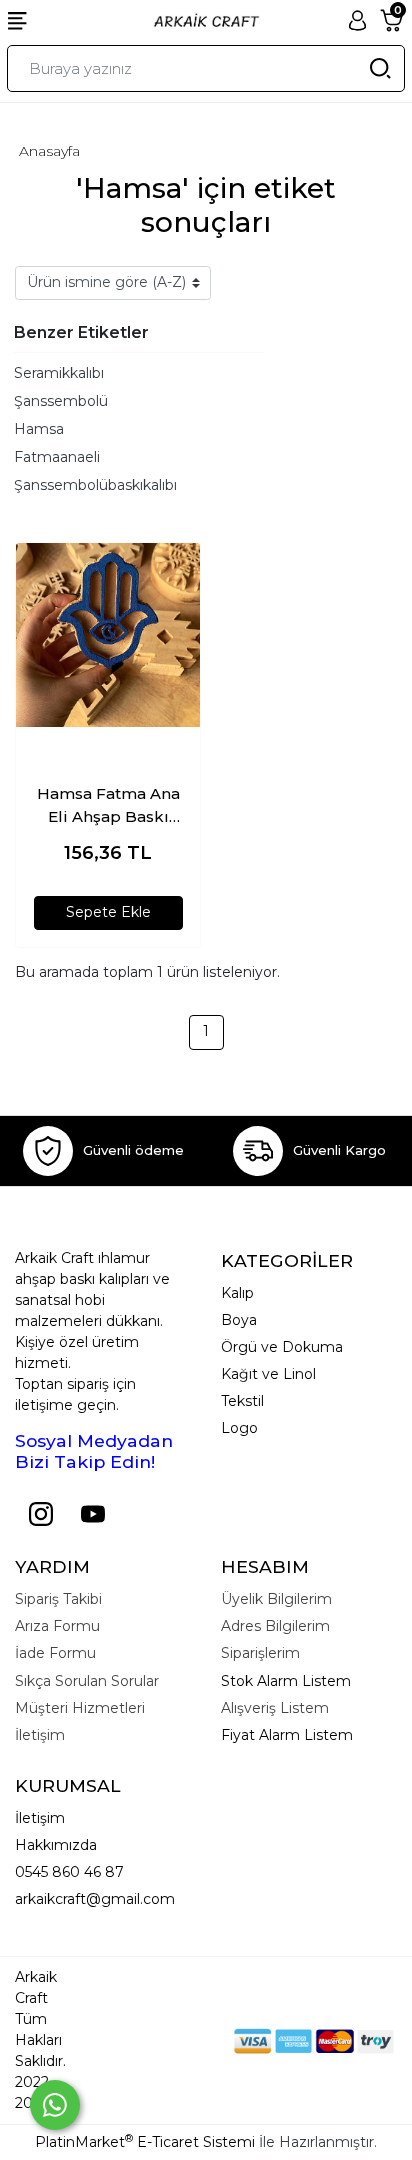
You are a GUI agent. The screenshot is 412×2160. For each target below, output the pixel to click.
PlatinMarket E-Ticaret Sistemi (145, 2142)
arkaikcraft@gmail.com (95, 1899)
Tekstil (242, 1401)
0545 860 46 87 (69, 1872)
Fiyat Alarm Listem (287, 1735)
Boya (239, 1320)
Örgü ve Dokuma (282, 1347)
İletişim (40, 1818)
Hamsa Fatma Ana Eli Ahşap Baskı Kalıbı (108, 806)
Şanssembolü (61, 401)
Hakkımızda (56, 1845)
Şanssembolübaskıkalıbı (95, 485)
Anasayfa (49, 151)
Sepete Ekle (108, 912)
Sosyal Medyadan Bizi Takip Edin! (94, 1451)
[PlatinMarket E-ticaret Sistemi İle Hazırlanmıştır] (165, 2040)
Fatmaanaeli (57, 457)
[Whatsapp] (55, 2105)
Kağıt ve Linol (268, 1374)
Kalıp (237, 1293)
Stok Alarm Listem (286, 1681)
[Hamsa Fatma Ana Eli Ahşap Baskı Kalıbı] (108, 635)
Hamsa (39, 429)
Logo (239, 1428)
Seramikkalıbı (59, 373)
